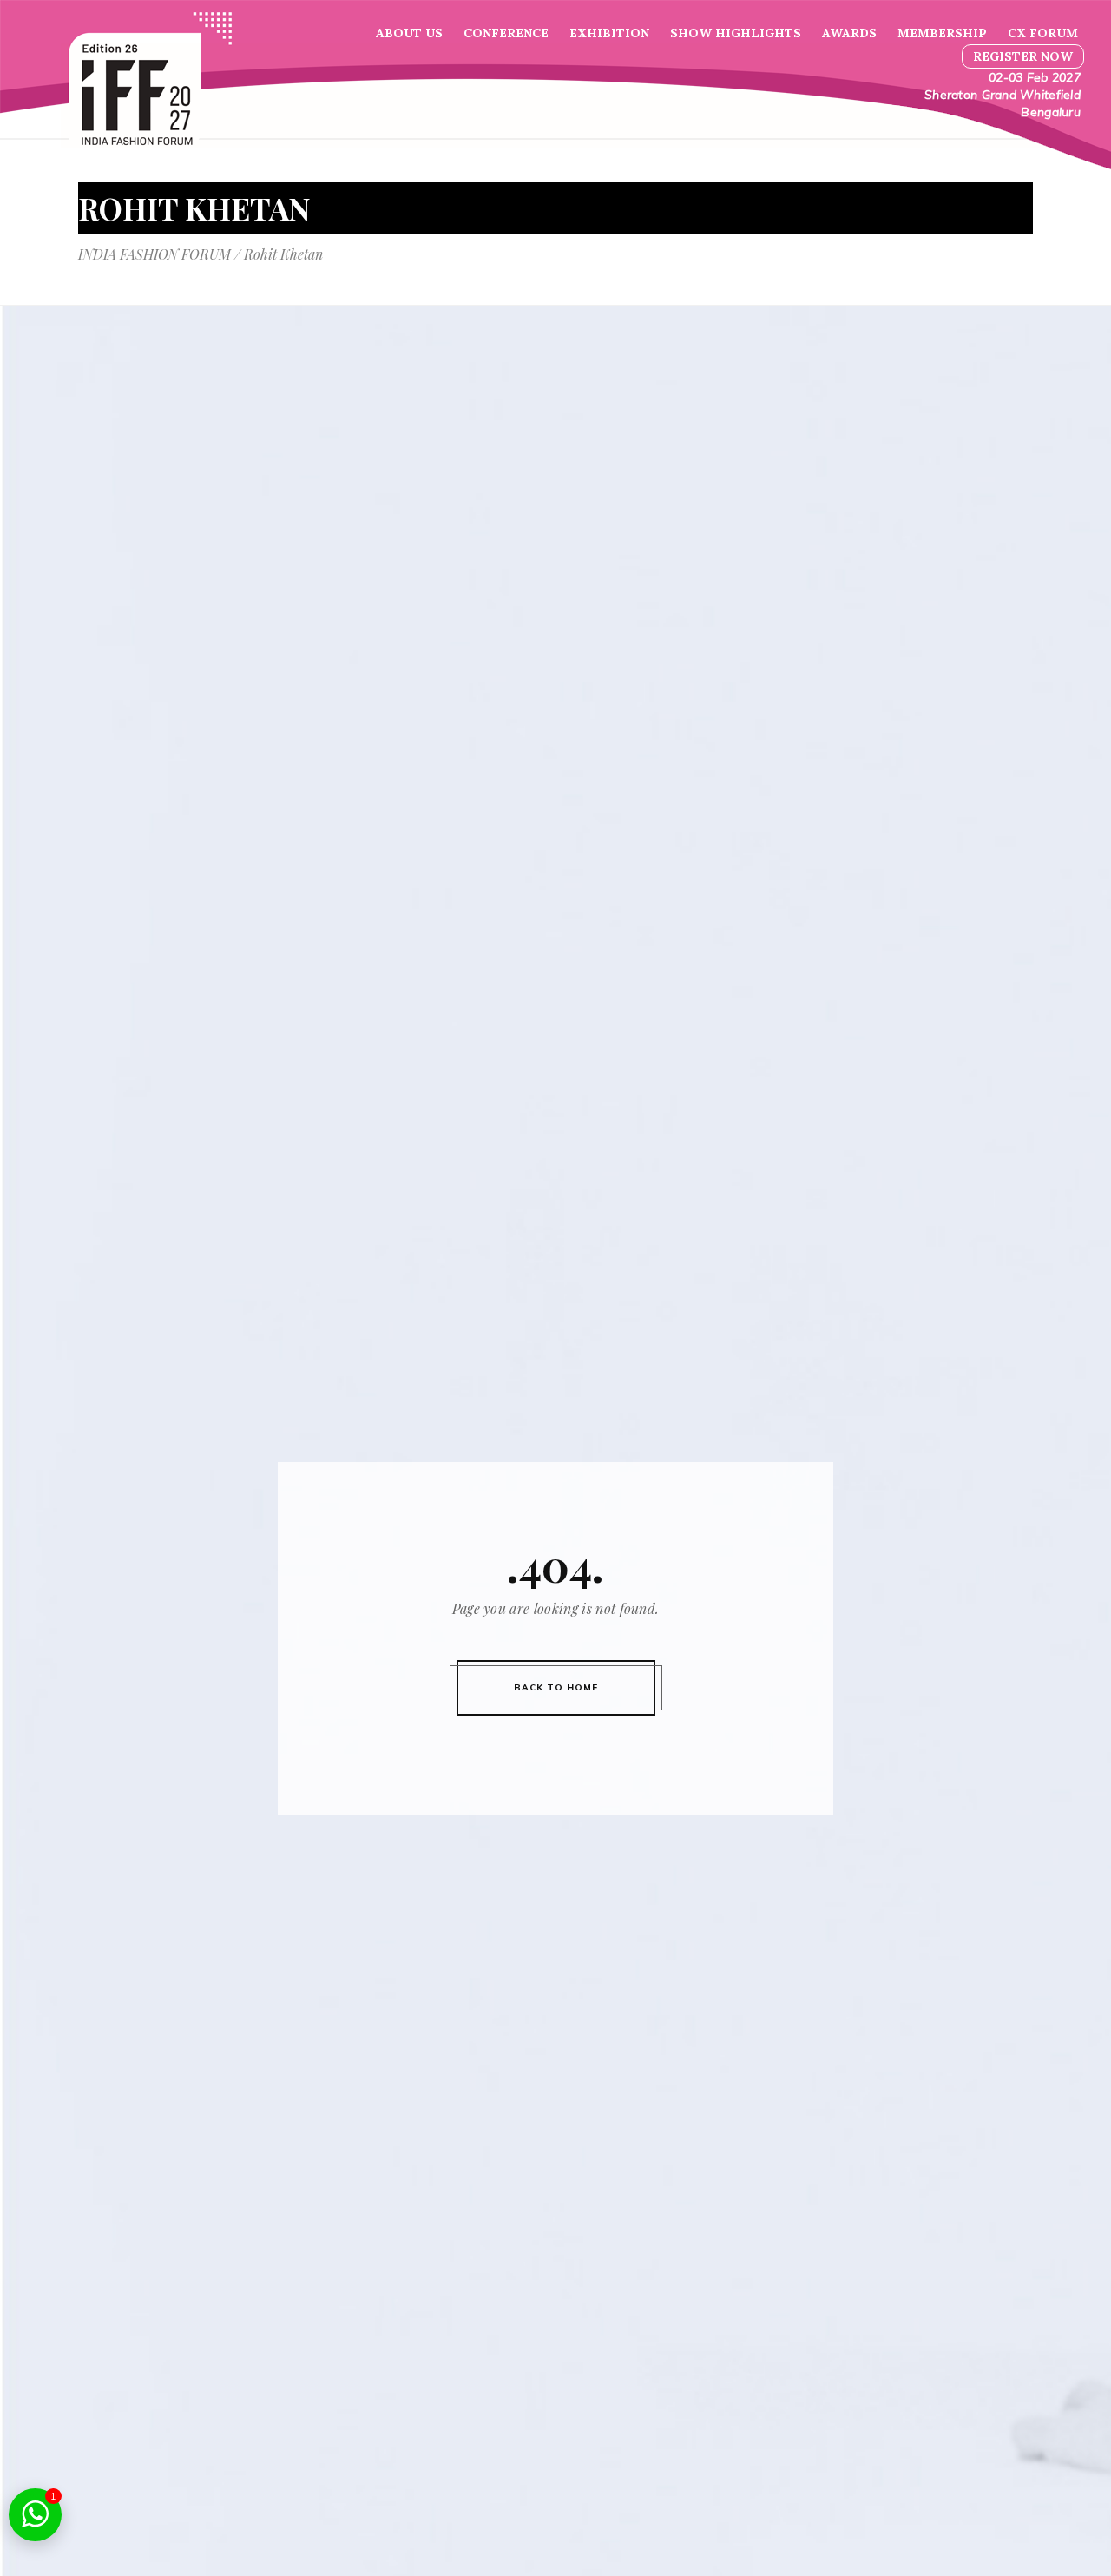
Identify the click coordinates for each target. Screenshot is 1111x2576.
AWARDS (849, 33)
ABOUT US (409, 33)
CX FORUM (1043, 33)
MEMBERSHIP (942, 33)
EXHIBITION (609, 33)
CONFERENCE (506, 33)
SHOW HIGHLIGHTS (736, 33)
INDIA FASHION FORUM (154, 254)
